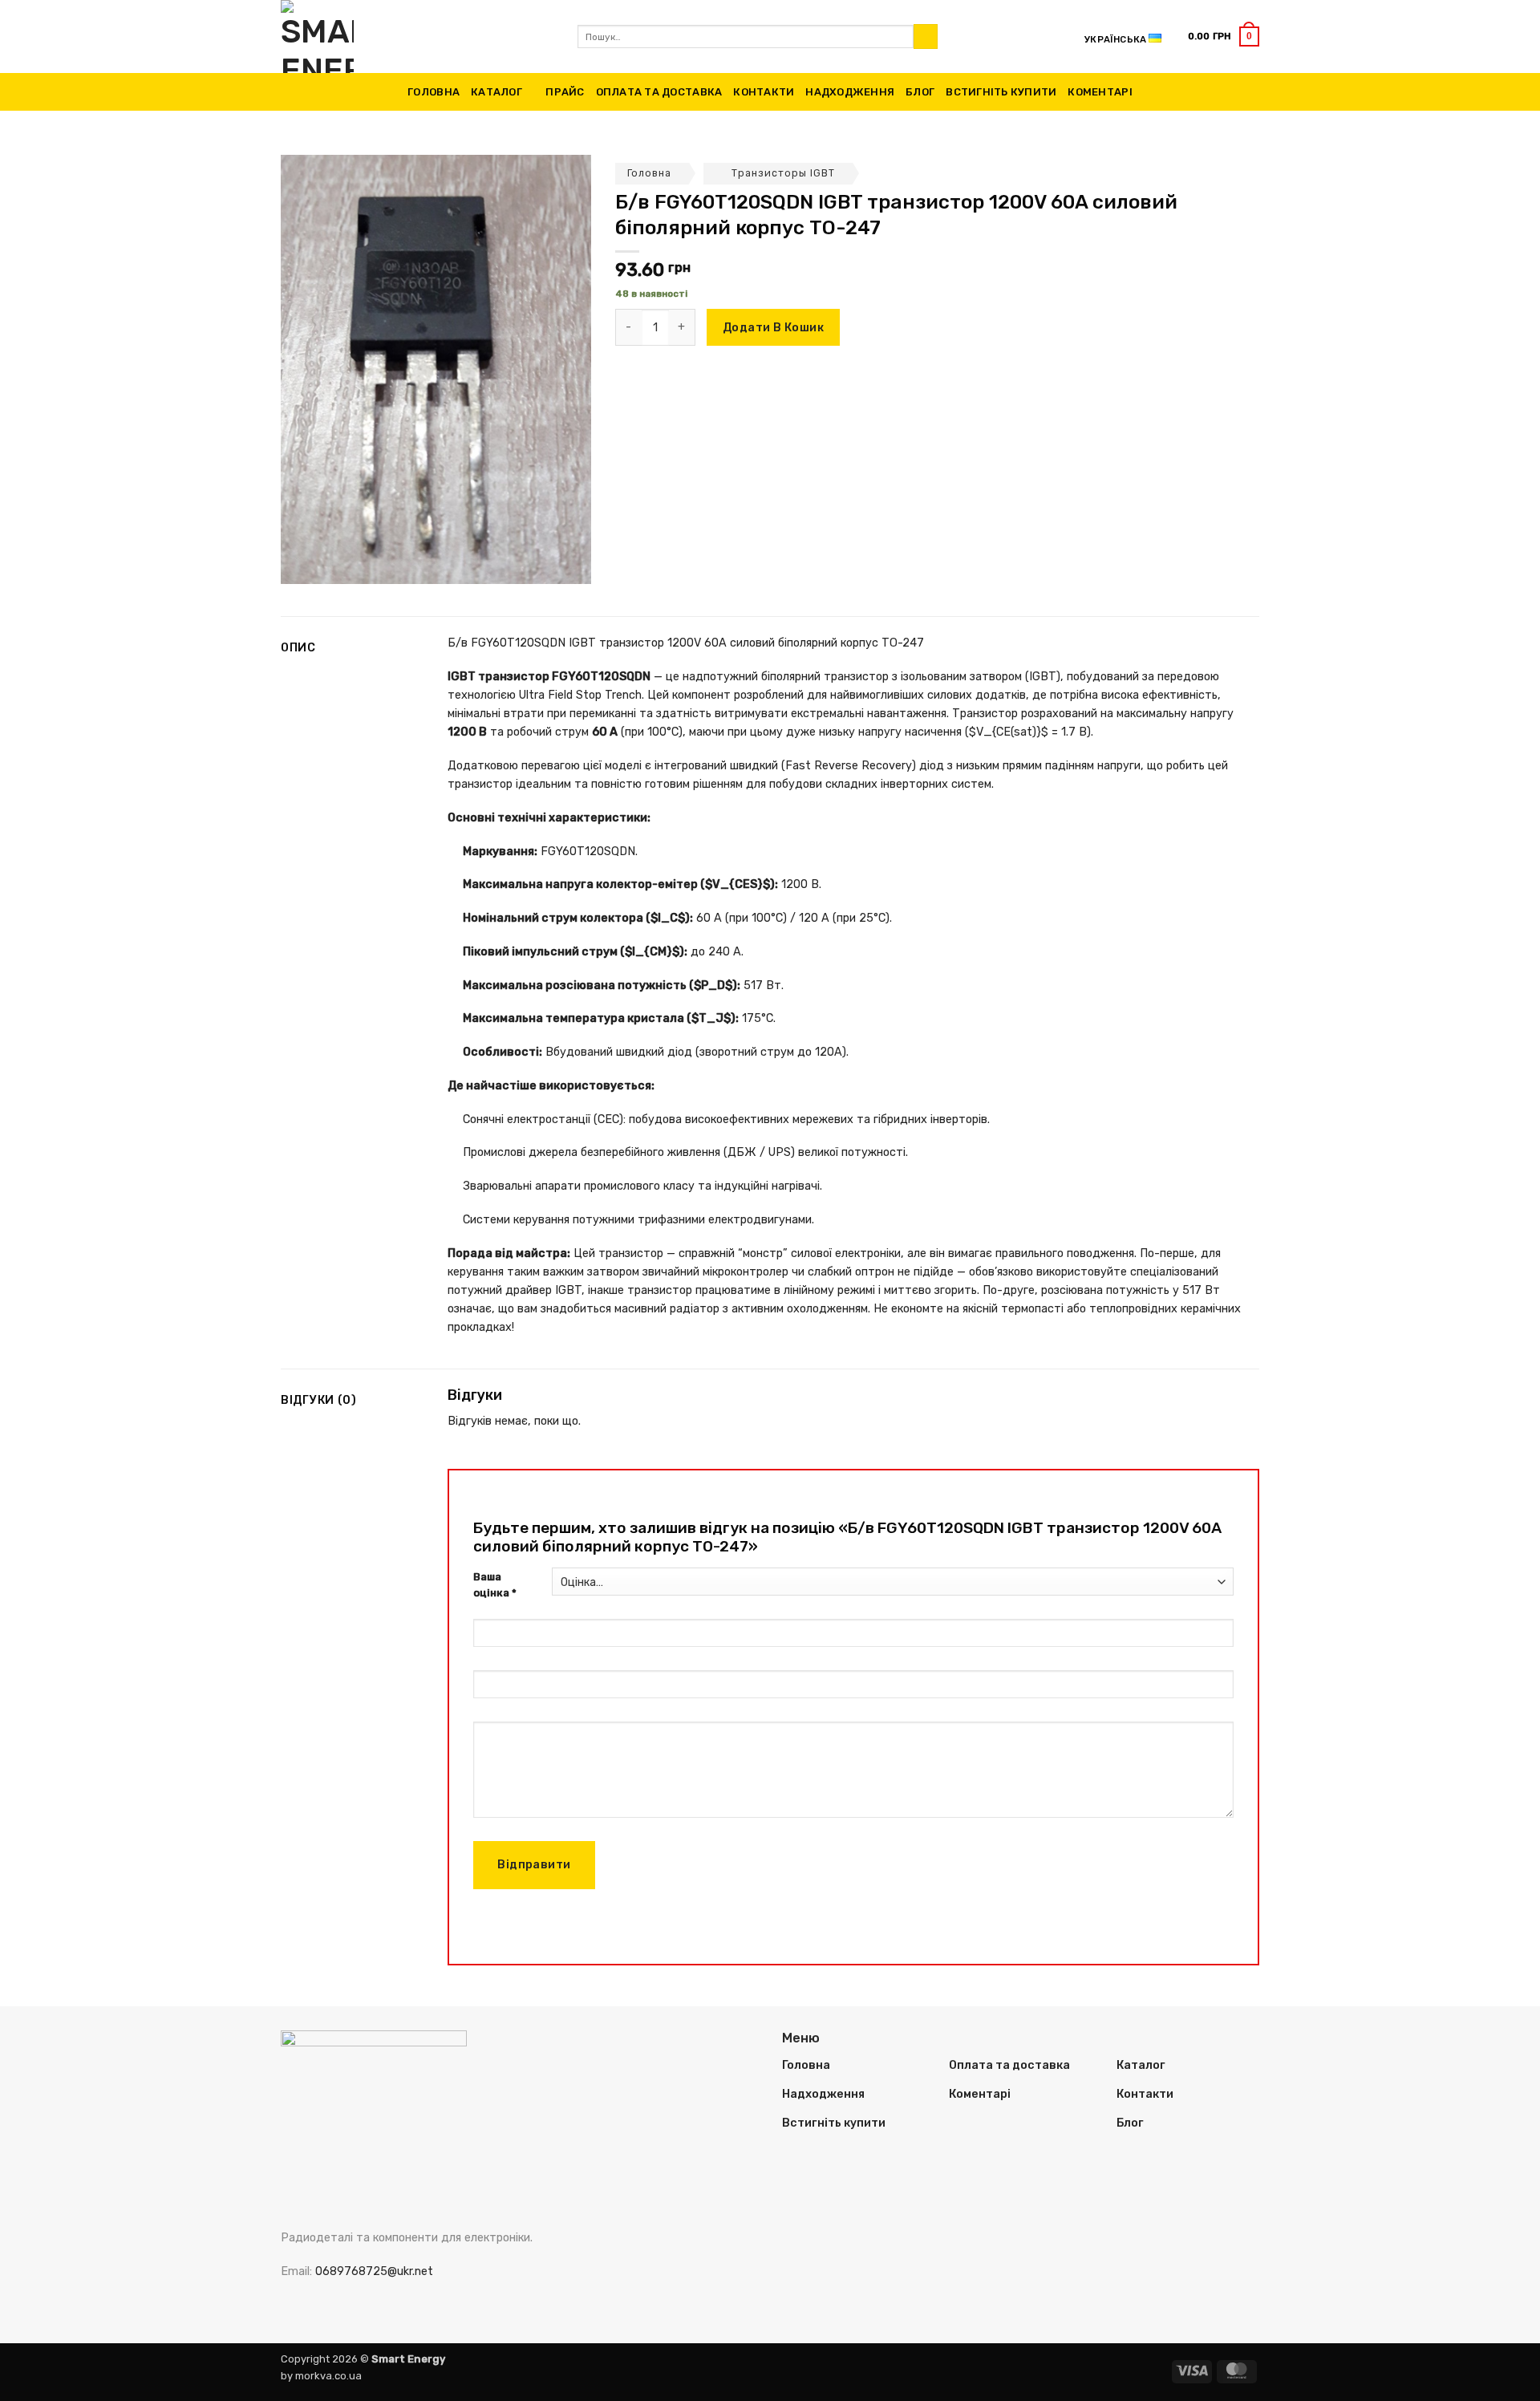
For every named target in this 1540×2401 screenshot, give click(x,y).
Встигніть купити (1001, 92)
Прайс (565, 92)
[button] (1224, 36)
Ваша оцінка (495, 1585)
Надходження (850, 92)
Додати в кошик (773, 328)
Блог (920, 92)
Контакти (764, 92)
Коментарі (1100, 92)
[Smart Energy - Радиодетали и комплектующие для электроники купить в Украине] (417, 37)
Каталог (496, 92)
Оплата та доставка (659, 92)
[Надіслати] (926, 37)
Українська (1115, 39)
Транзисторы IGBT (783, 173)
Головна (434, 92)
